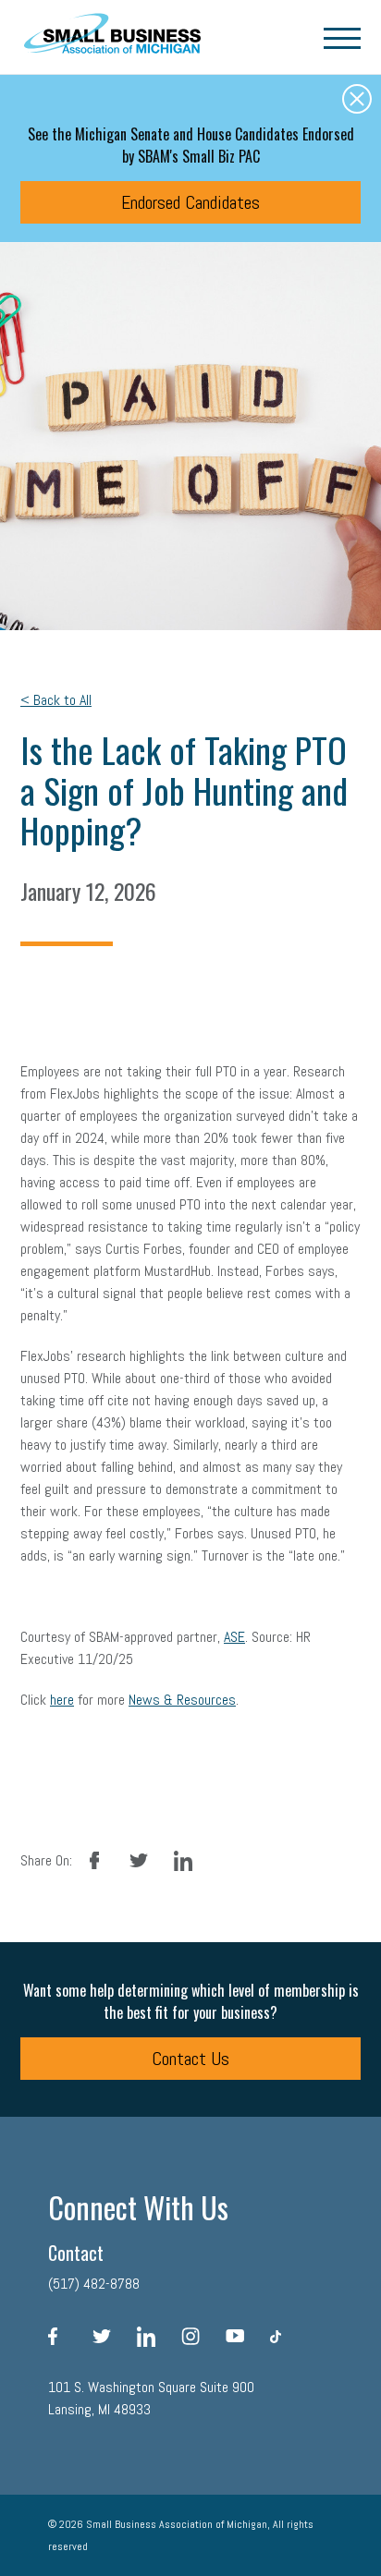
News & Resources (182, 1700)
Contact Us (190, 2059)
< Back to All (56, 700)
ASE (234, 1637)
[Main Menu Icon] (342, 37)
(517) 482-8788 (94, 2284)
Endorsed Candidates (190, 202)
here (62, 1700)
